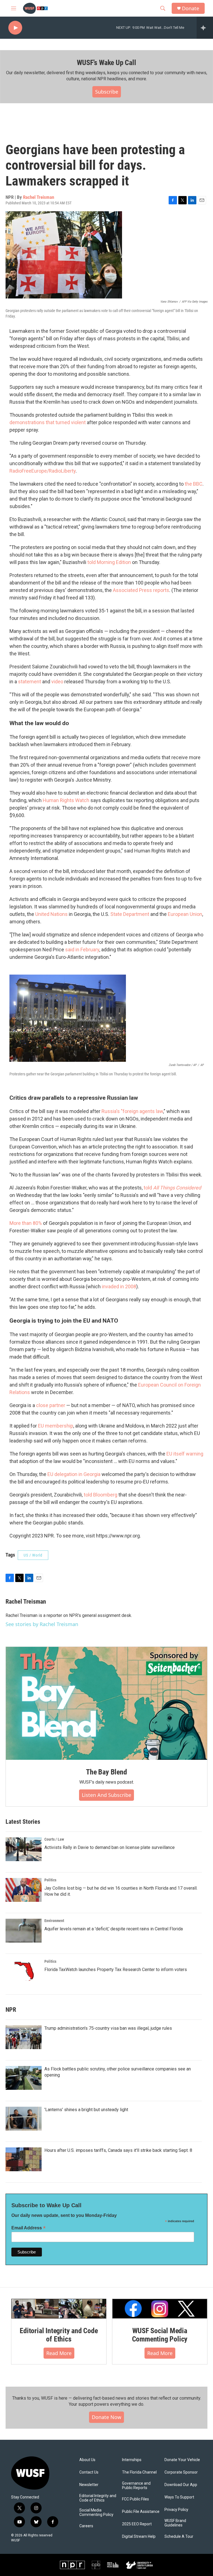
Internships (132, 2460)
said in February (82, 950)
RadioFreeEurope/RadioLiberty (43, 471)
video (57, 682)
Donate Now (106, 2417)
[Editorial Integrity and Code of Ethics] (59, 2309)
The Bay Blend (106, 1772)
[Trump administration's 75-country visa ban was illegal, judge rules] (24, 2037)
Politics (50, 1880)
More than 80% (26, 1223)
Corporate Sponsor (181, 2472)
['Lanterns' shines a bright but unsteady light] (24, 2119)
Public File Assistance (141, 2512)
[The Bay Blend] (106, 1703)
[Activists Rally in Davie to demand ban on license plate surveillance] (24, 1849)
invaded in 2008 (119, 1286)
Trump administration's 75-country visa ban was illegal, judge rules (108, 2028)
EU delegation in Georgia (74, 1474)
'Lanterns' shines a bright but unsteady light (86, 2110)
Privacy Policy (176, 2510)
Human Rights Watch (66, 800)
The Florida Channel (139, 2472)
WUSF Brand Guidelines (175, 2523)
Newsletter (89, 2485)
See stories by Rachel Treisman (42, 1624)
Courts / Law (54, 1839)
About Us (87, 2460)
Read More (59, 2353)
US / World (33, 1555)
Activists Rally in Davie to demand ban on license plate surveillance (110, 1847)
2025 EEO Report (137, 2524)
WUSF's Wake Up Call (106, 63)
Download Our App (181, 2485)
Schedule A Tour (179, 2537)
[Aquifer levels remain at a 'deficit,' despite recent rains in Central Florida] (24, 1931)
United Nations (51, 914)
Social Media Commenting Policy (96, 2512)
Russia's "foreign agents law (132, 1111)
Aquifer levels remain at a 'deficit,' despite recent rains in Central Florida (114, 1929)
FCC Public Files (135, 2499)
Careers (86, 2526)
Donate (191, 8)
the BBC (194, 484)
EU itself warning (185, 1454)
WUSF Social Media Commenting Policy (160, 2335)
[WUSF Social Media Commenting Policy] (160, 2309)
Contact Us (89, 2472)
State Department (130, 914)
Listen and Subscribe (106, 1795)
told (172, 1188)
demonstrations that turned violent (48, 422)
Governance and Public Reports (136, 2486)
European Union (185, 914)
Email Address (29, 2228)
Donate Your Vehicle (182, 2460)
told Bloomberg (101, 1495)
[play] (15, 28)
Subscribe (107, 92)
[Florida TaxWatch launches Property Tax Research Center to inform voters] (24, 1971)
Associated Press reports (141, 590)
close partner (51, 1405)
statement (30, 682)
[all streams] (205, 28)
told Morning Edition (109, 562)
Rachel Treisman (39, 197)
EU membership (56, 1426)
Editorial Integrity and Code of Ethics (59, 2335)
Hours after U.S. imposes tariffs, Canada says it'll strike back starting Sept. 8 (118, 2150)
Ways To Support (179, 2497)
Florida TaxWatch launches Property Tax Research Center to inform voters (116, 1970)
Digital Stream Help (139, 2537)
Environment (54, 1921)
